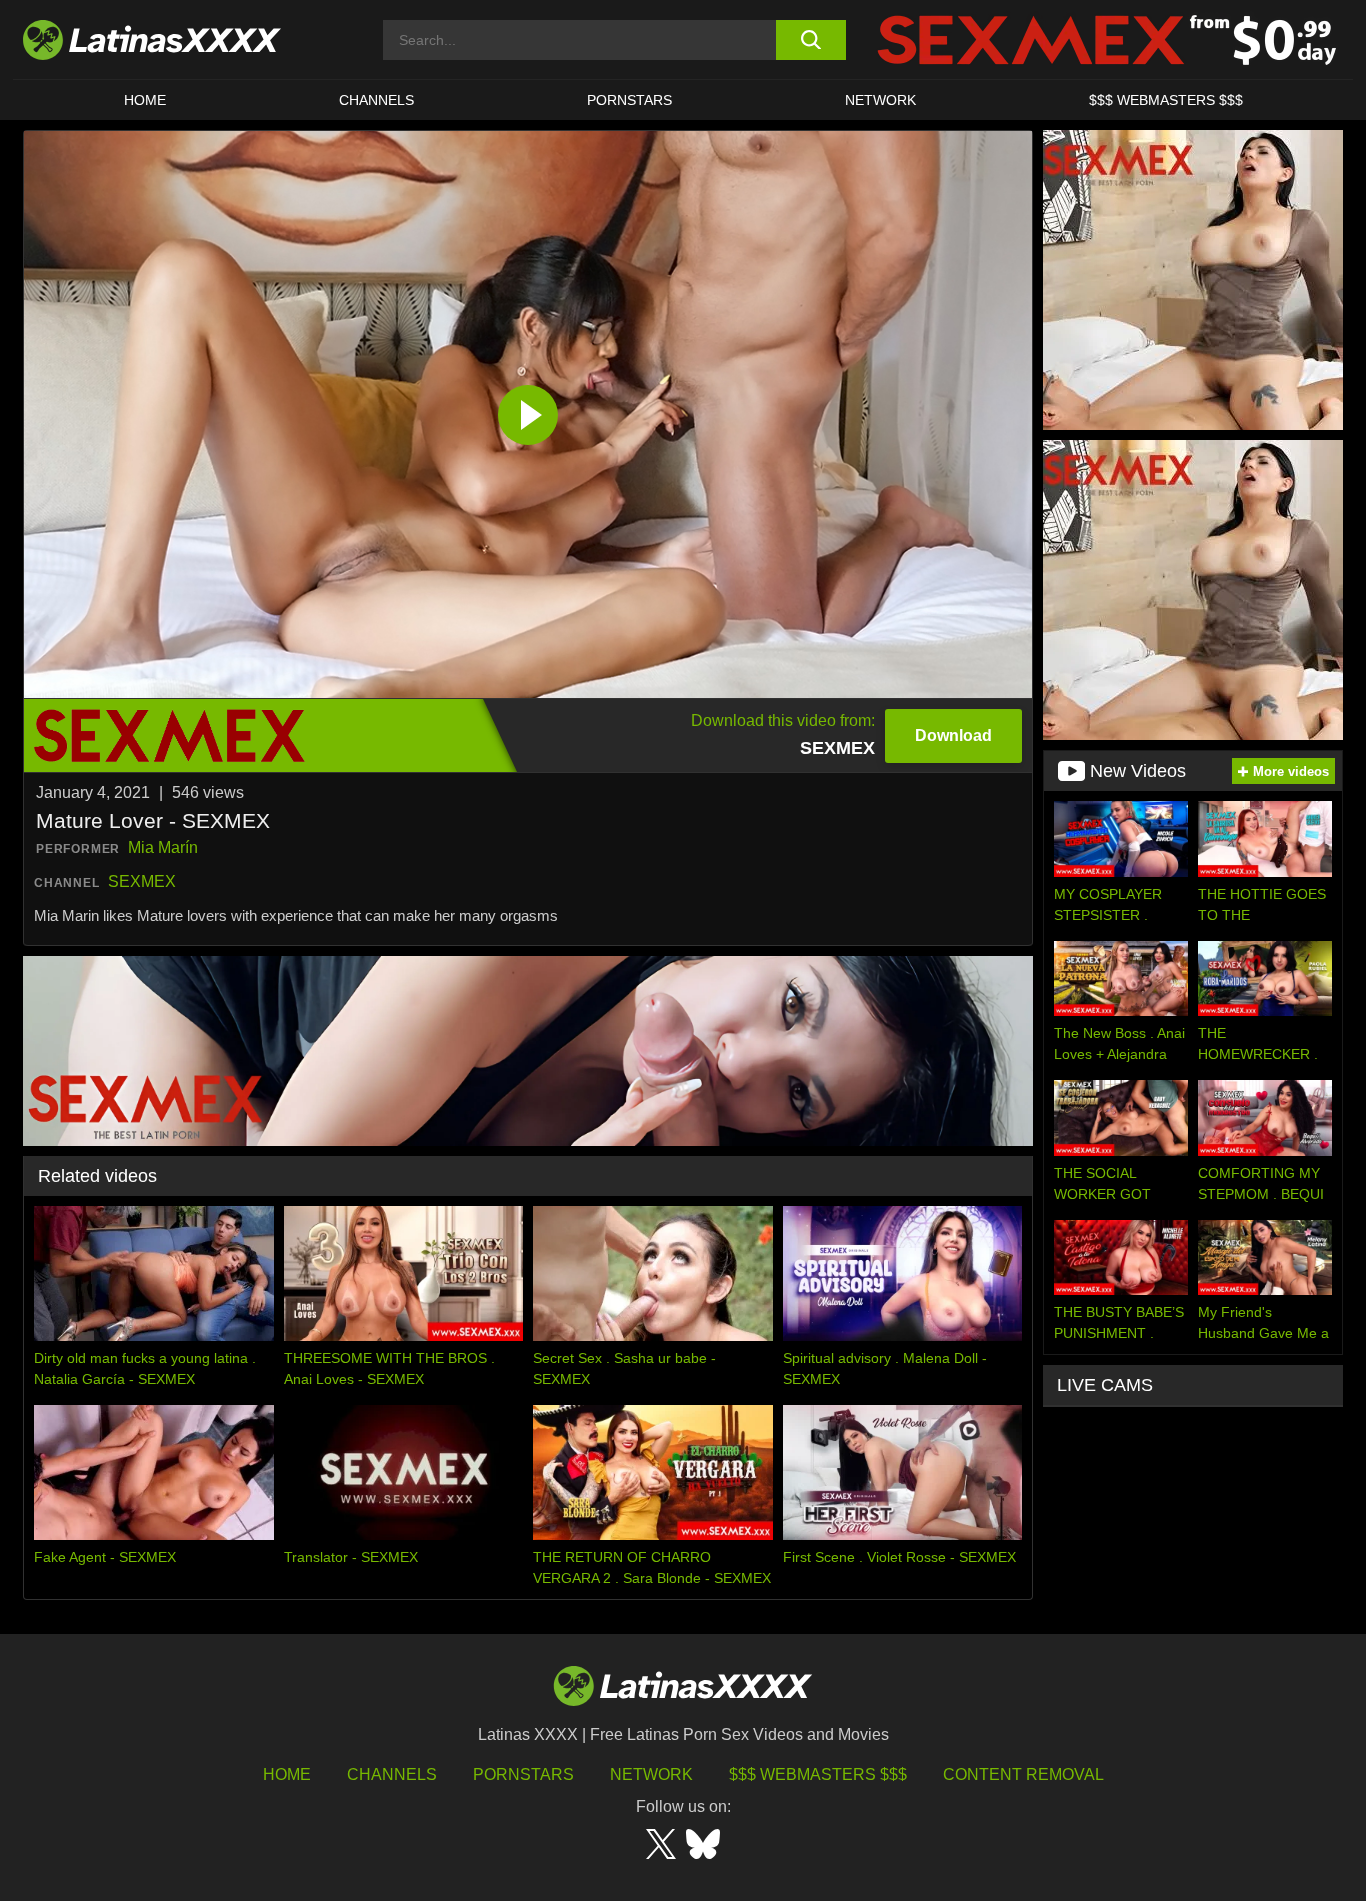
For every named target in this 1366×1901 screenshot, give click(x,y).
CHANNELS (376, 100)
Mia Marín (163, 847)
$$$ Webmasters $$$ (818, 1774)
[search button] (810, 40)
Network (880, 100)
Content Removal (1023, 1774)
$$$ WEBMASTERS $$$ (1166, 100)
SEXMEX (142, 881)
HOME (145, 100)
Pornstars (629, 100)
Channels (392, 1774)
